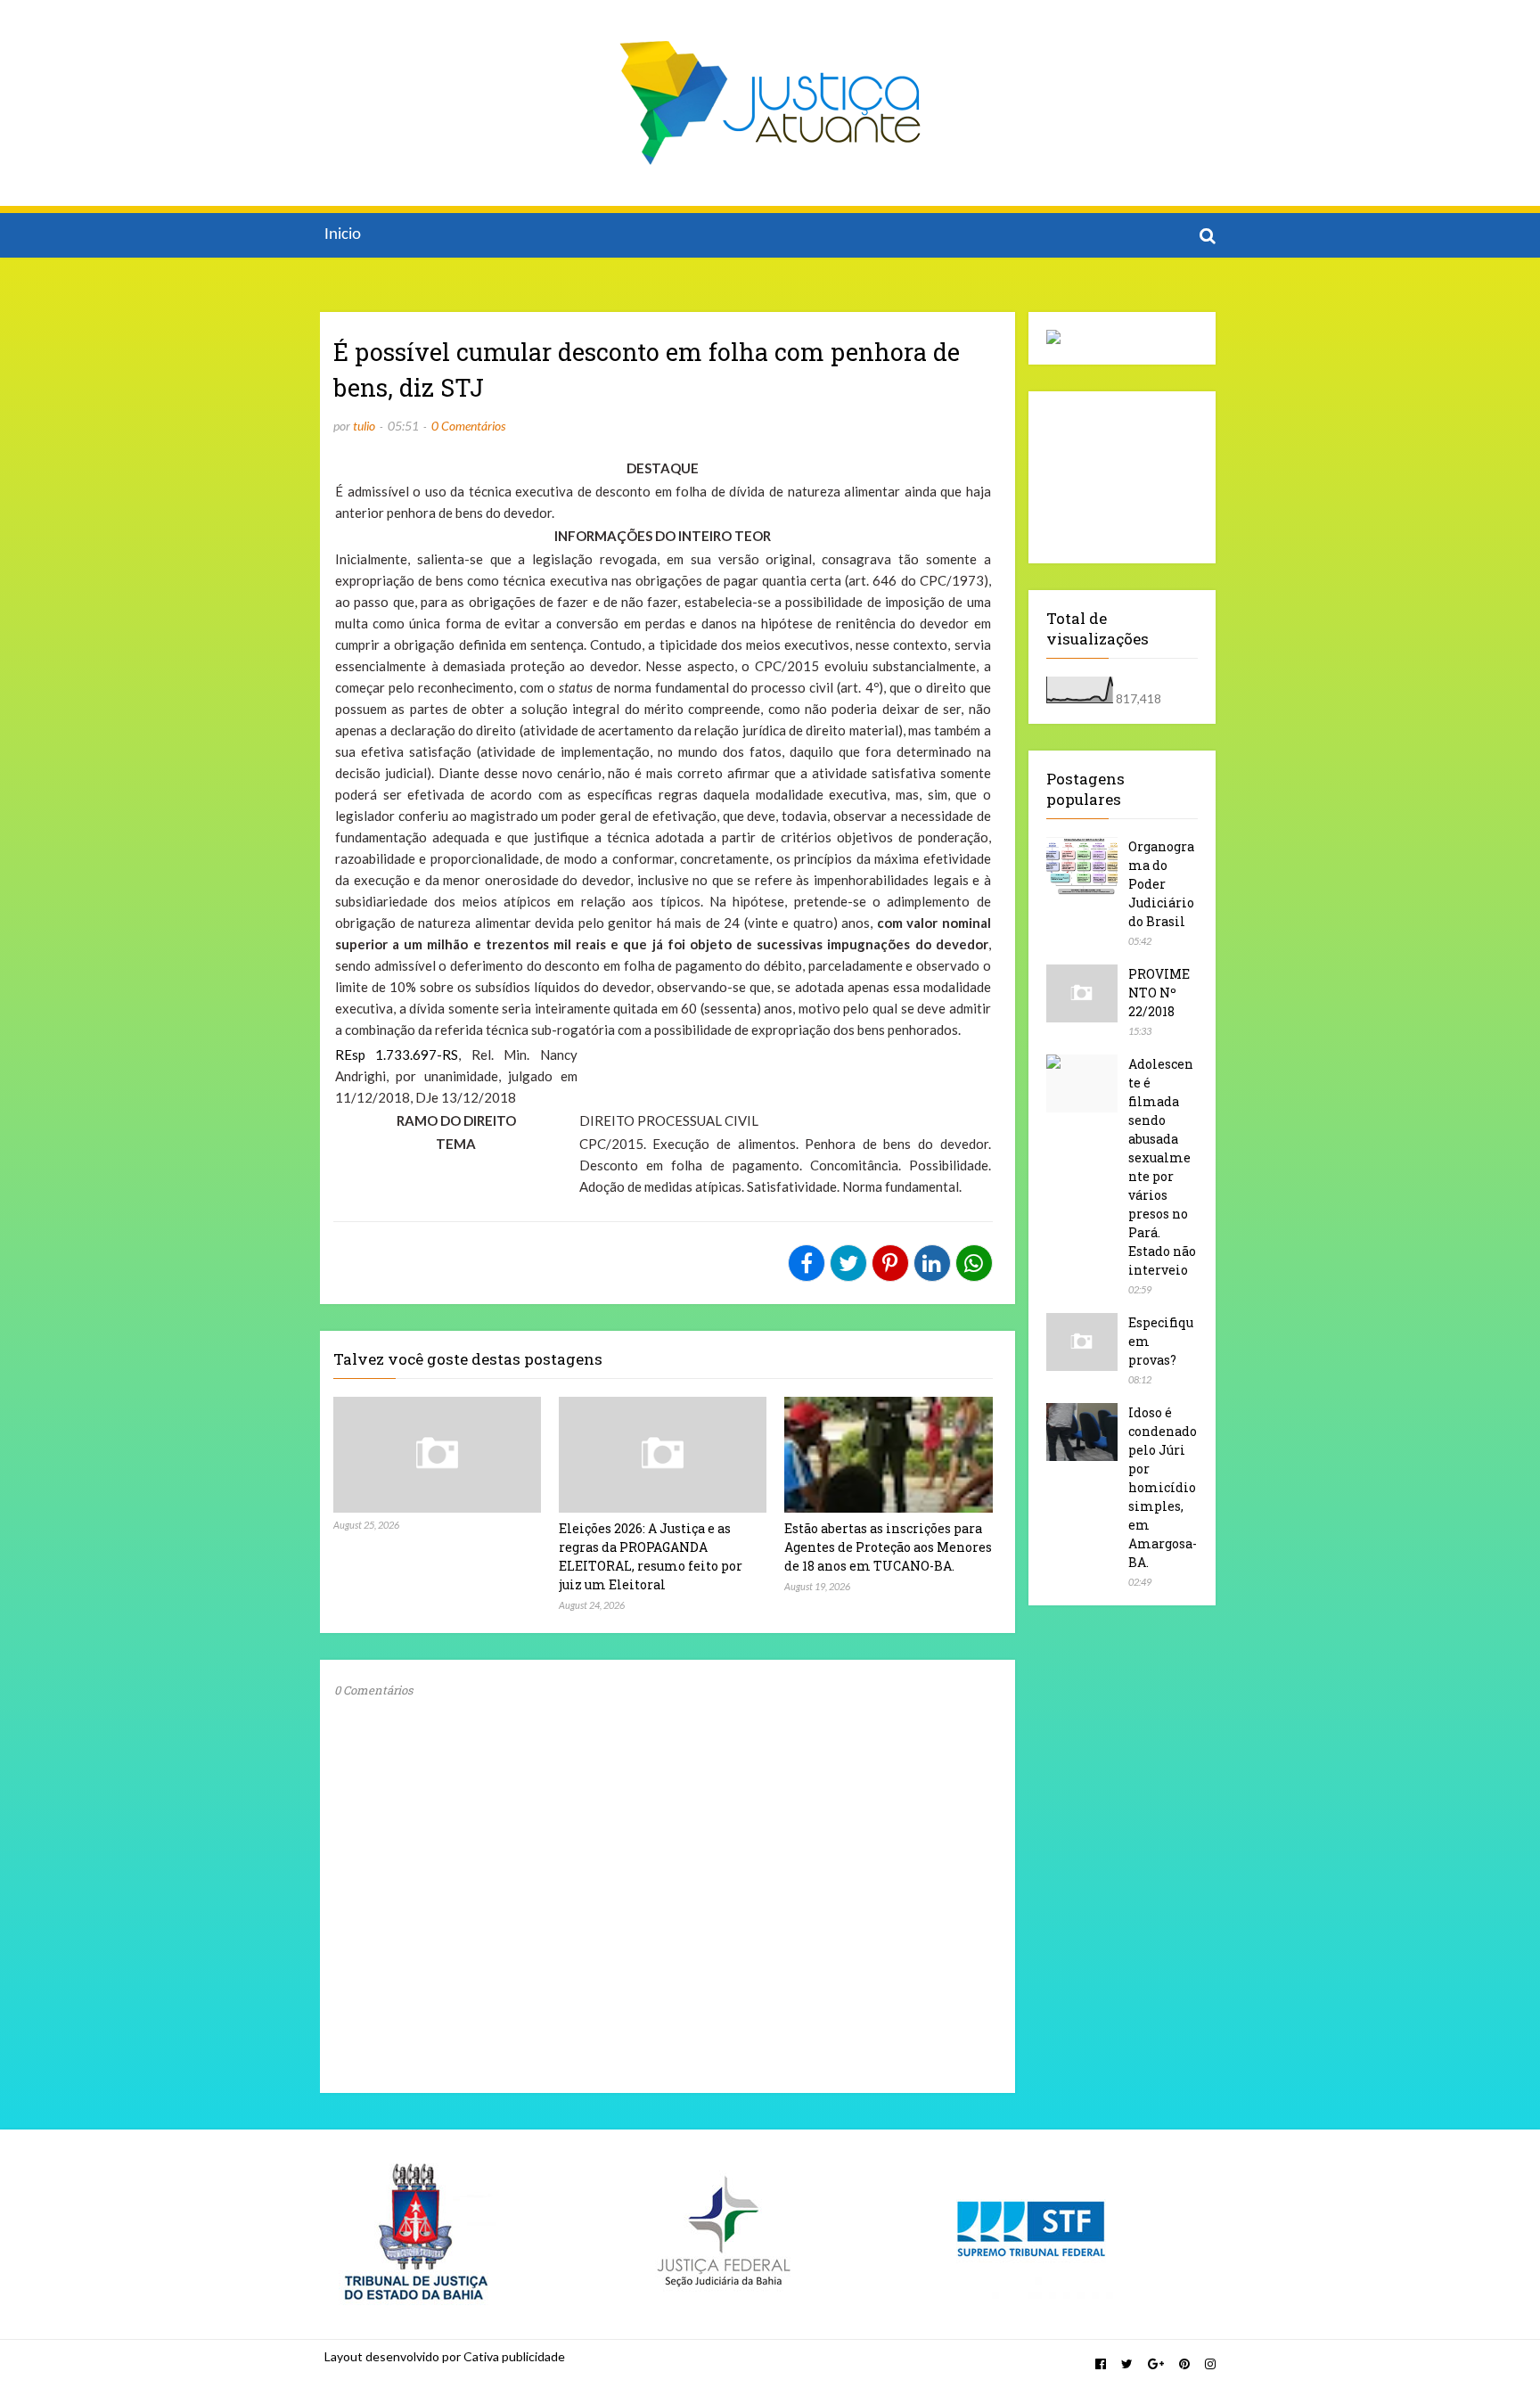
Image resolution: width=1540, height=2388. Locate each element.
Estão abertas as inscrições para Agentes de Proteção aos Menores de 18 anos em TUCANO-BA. (888, 1547)
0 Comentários (468, 426)
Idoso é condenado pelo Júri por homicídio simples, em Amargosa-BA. (1163, 1487)
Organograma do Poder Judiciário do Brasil (1161, 884)
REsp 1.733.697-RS (397, 1054)
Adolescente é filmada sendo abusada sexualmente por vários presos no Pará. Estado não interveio (1162, 1167)
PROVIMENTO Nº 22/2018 (1159, 993)
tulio (364, 426)
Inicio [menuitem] (343, 235)
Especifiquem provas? (1161, 1341)
